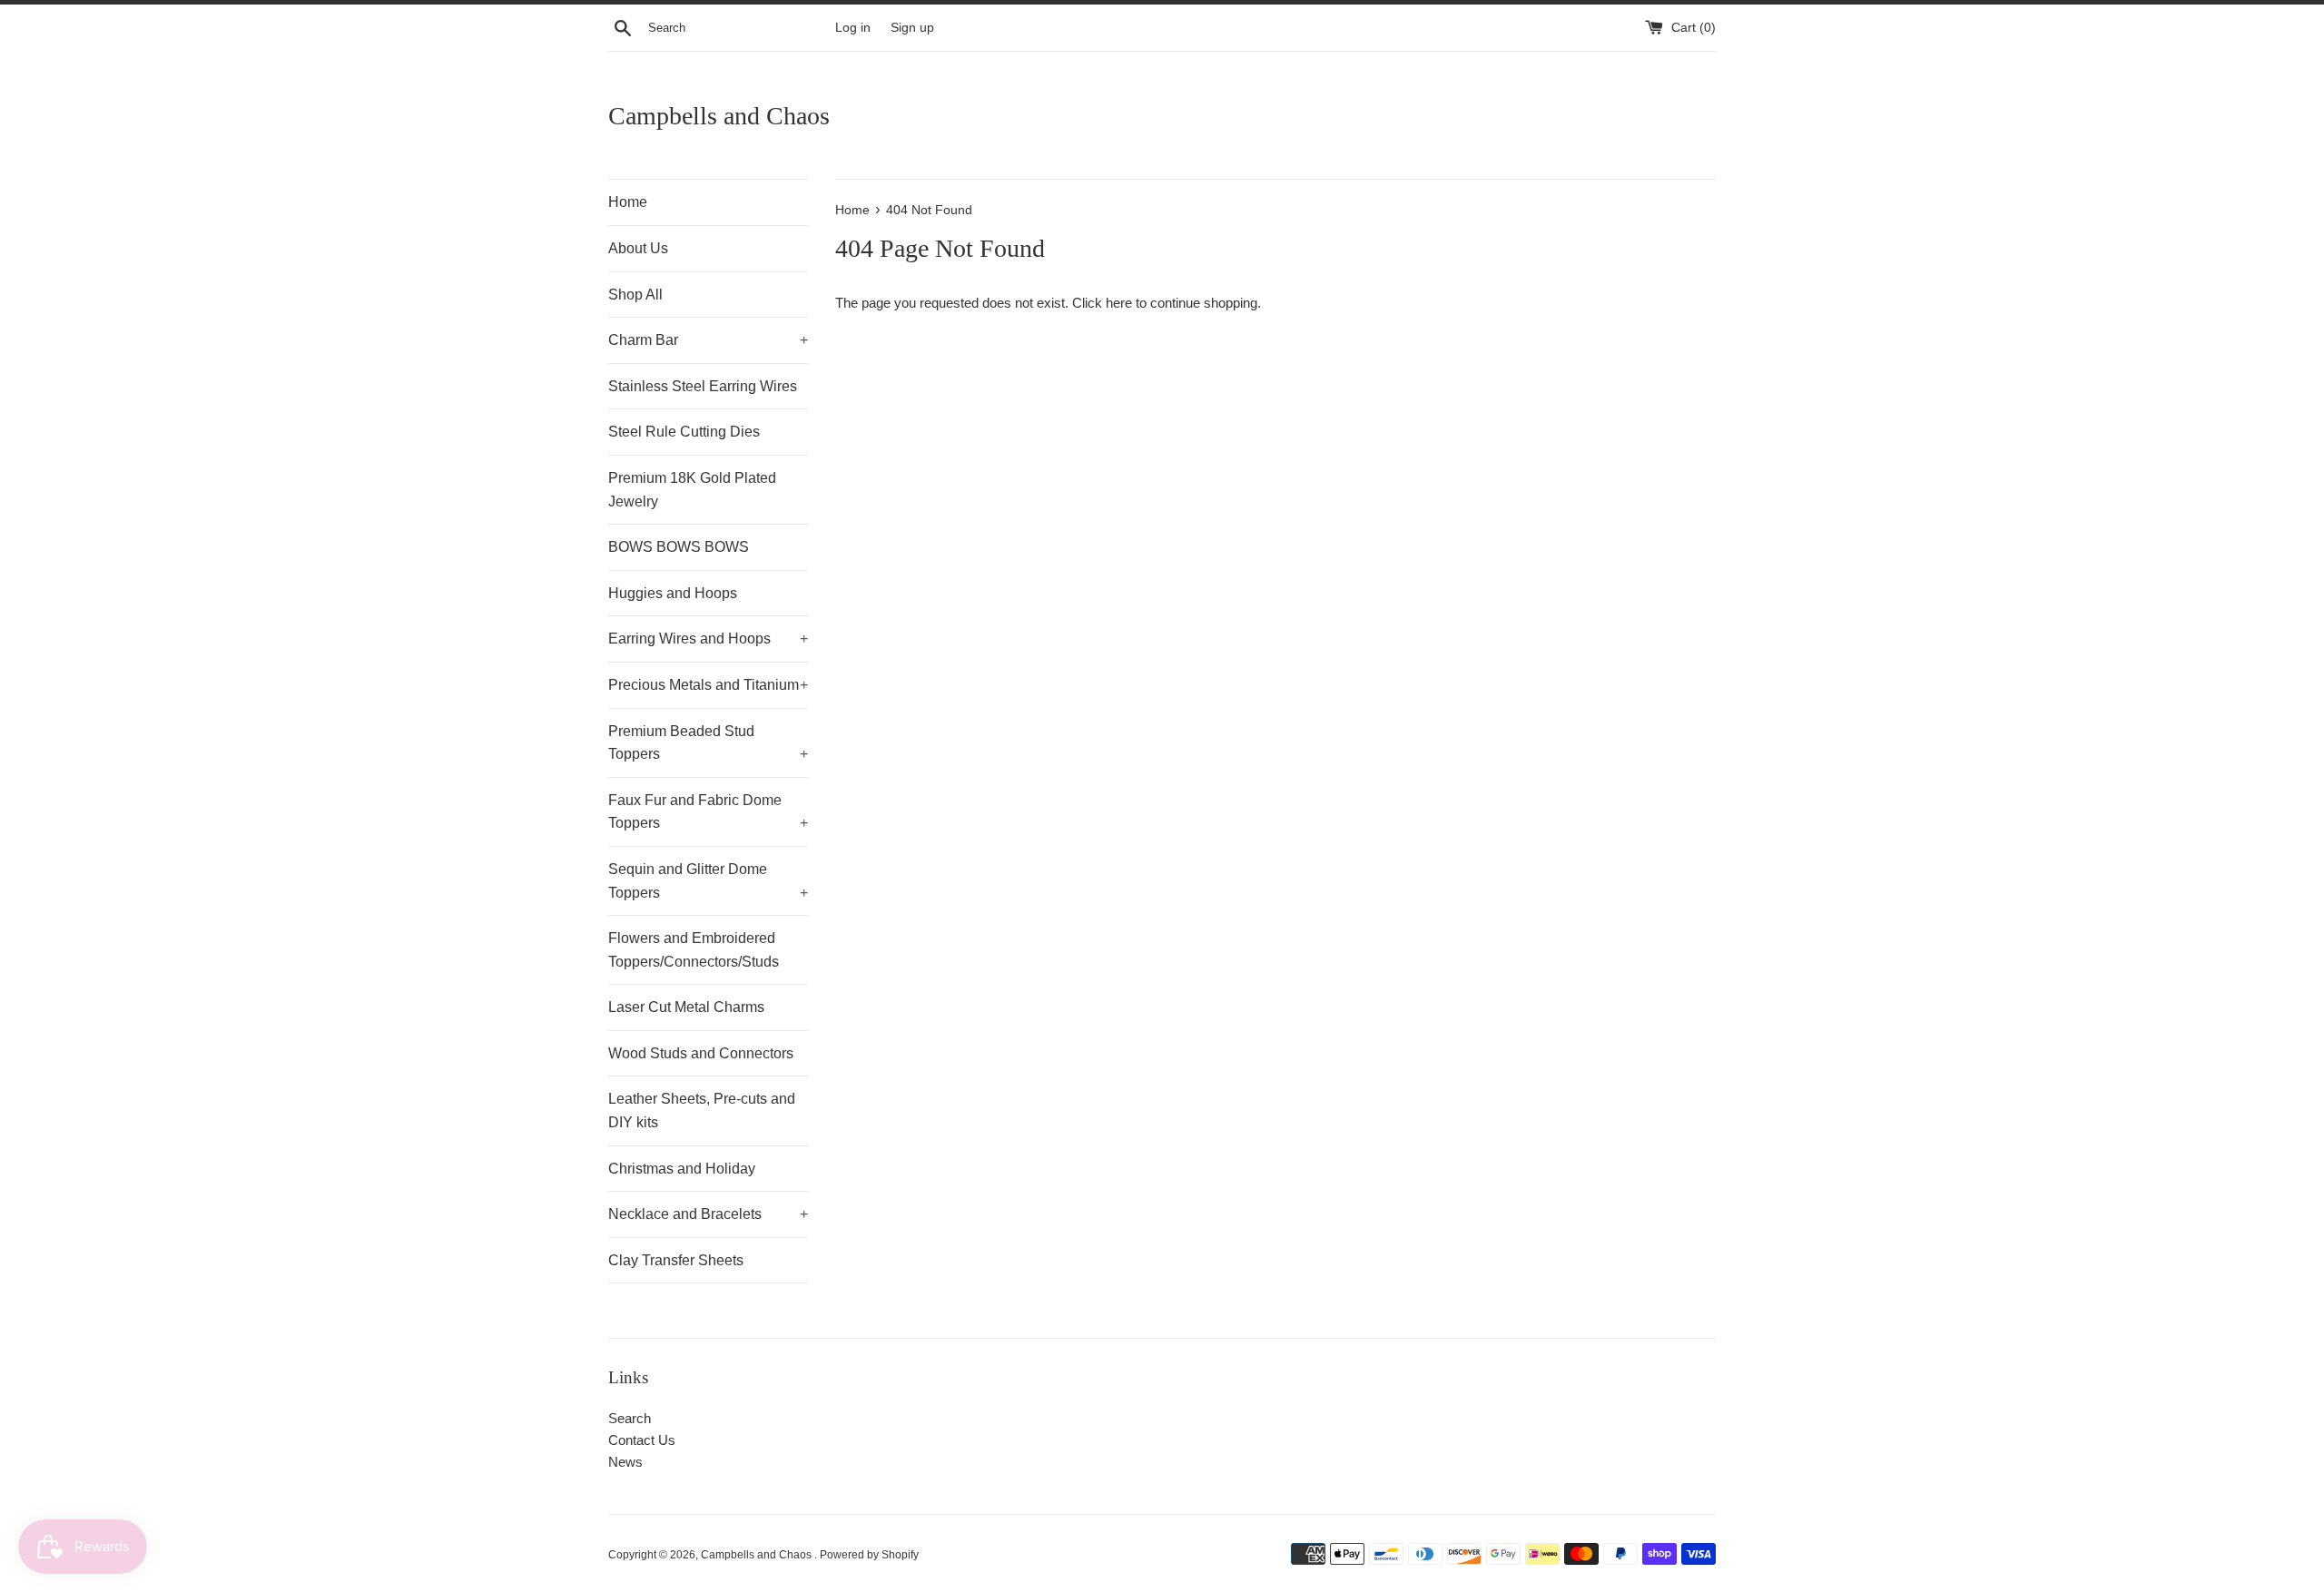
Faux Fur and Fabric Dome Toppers (708, 812)
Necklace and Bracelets (708, 1214)
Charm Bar (708, 340)
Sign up (912, 28)
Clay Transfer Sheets (676, 1260)
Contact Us (642, 1440)
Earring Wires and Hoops (708, 639)
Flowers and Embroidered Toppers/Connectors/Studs (694, 950)
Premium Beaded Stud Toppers (708, 743)
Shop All (635, 295)
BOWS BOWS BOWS (679, 547)
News (625, 1462)
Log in (853, 28)
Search (630, 1418)
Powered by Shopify (869, 1555)
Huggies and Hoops (673, 593)
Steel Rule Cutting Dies (684, 432)
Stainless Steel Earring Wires (703, 386)
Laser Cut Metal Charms (686, 1007)
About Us (638, 248)
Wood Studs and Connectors (701, 1053)
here (1119, 303)
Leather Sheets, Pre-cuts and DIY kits (702, 1110)
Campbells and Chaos (719, 116)
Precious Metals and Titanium (708, 685)
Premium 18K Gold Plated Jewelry (692, 490)
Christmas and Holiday (682, 1169)
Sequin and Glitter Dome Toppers (708, 881)
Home (628, 202)
